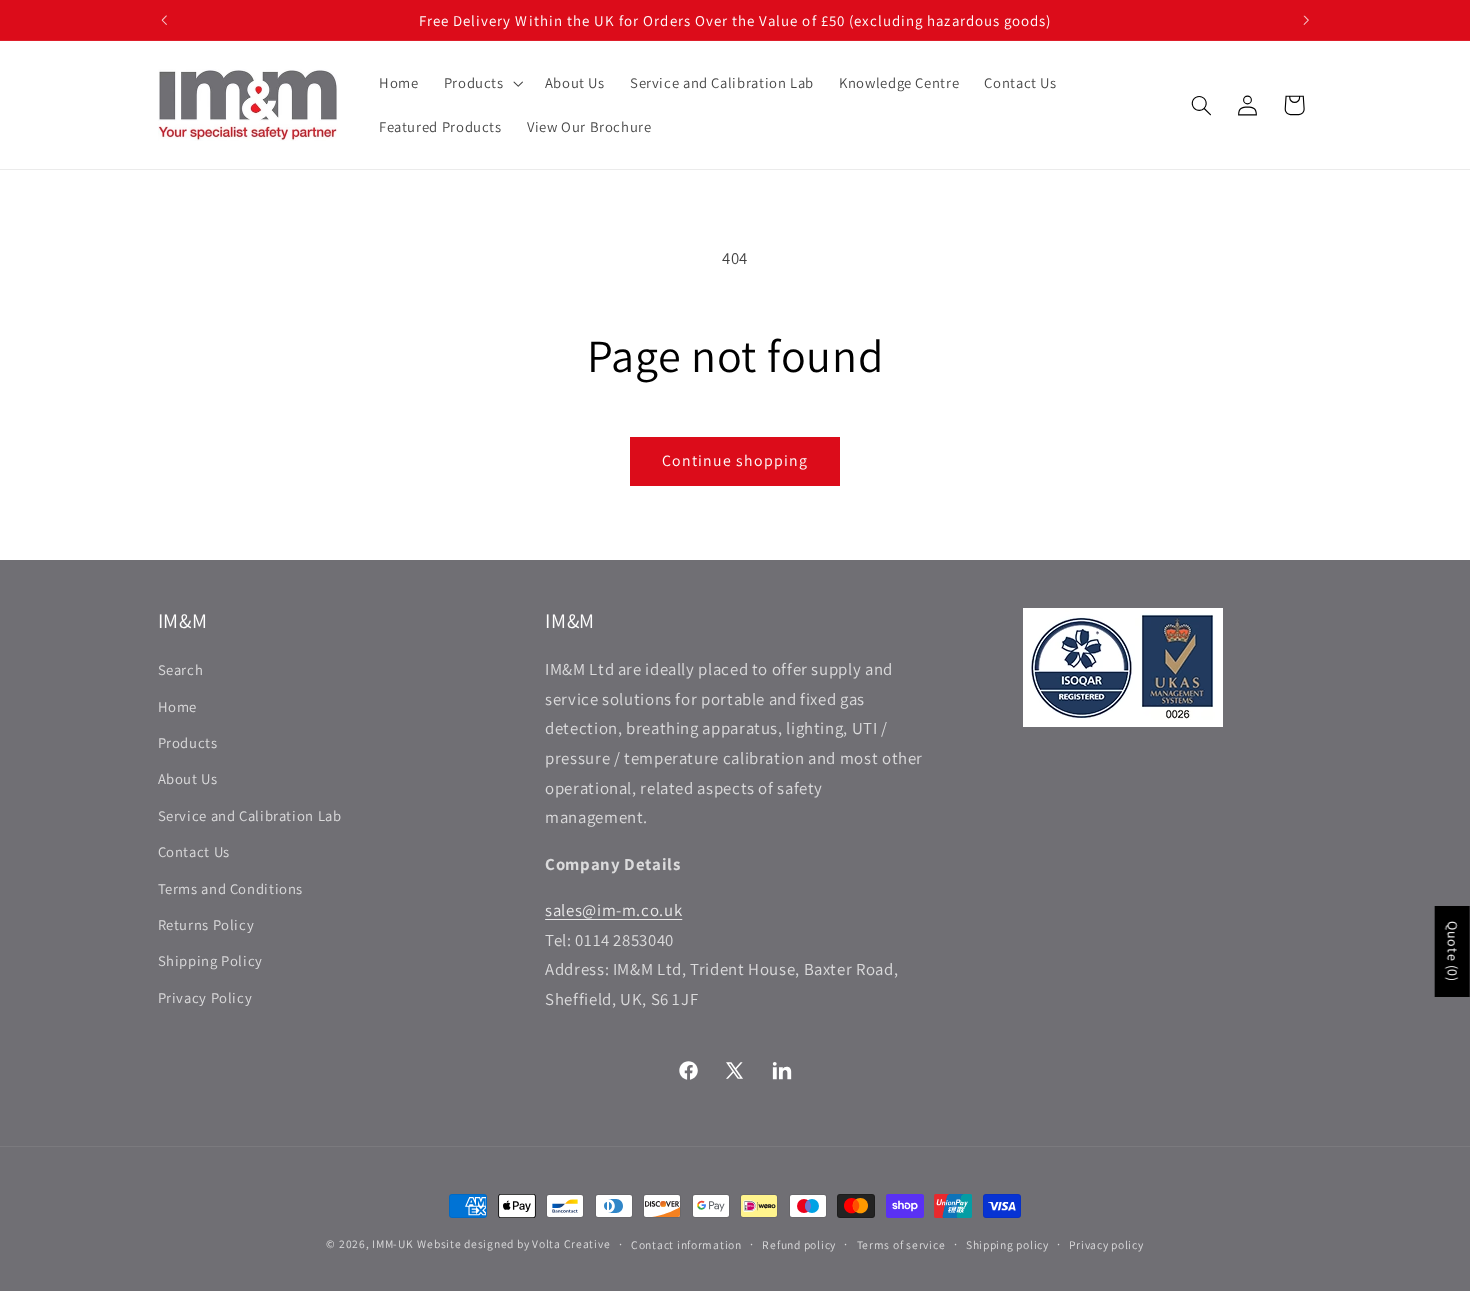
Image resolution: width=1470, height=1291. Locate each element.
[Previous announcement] (164, 20)
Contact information (686, 1244)
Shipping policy (1007, 1244)
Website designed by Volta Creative (513, 1243)
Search (181, 669)
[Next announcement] (1306, 20)
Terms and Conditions (231, 888)
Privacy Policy (205, 997)
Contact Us (194, 851)
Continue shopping (735, 460)
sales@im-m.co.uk (613, 910)
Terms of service (901, 1244)
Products (188, 742)
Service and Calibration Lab (250, 815)
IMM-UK (392, 1243)
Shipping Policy (210, 960)
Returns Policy (206, 924)
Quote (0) (1453, 951)
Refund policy (799, 1244)
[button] (481, 83)
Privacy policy (1106, 1244)
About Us (188, 778)
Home (178, 706)
